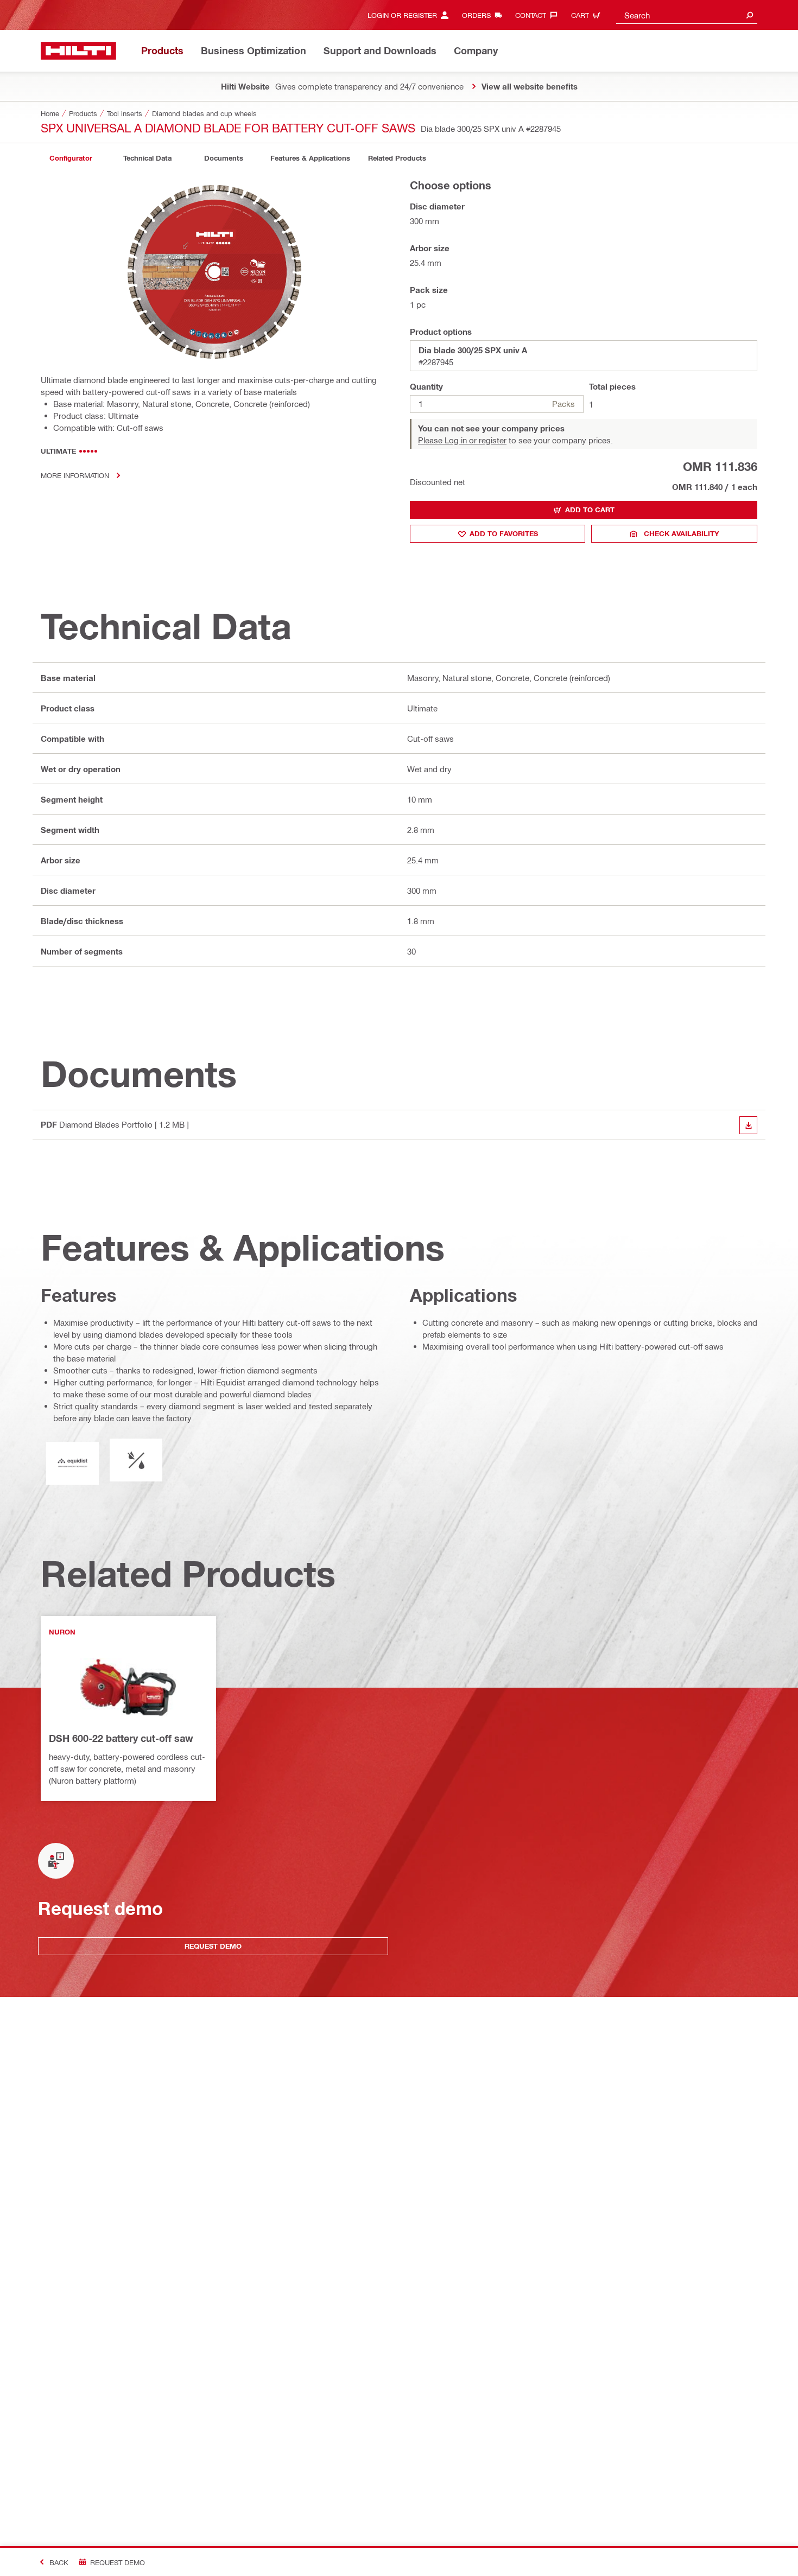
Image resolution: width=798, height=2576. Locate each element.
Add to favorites (504, 533)
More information (75, 475)
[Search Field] (750, 15)
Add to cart (590, 510)
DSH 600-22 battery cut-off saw (121, 1738)
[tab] (71, 158)
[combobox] (687, 15)
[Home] (78, 51)
